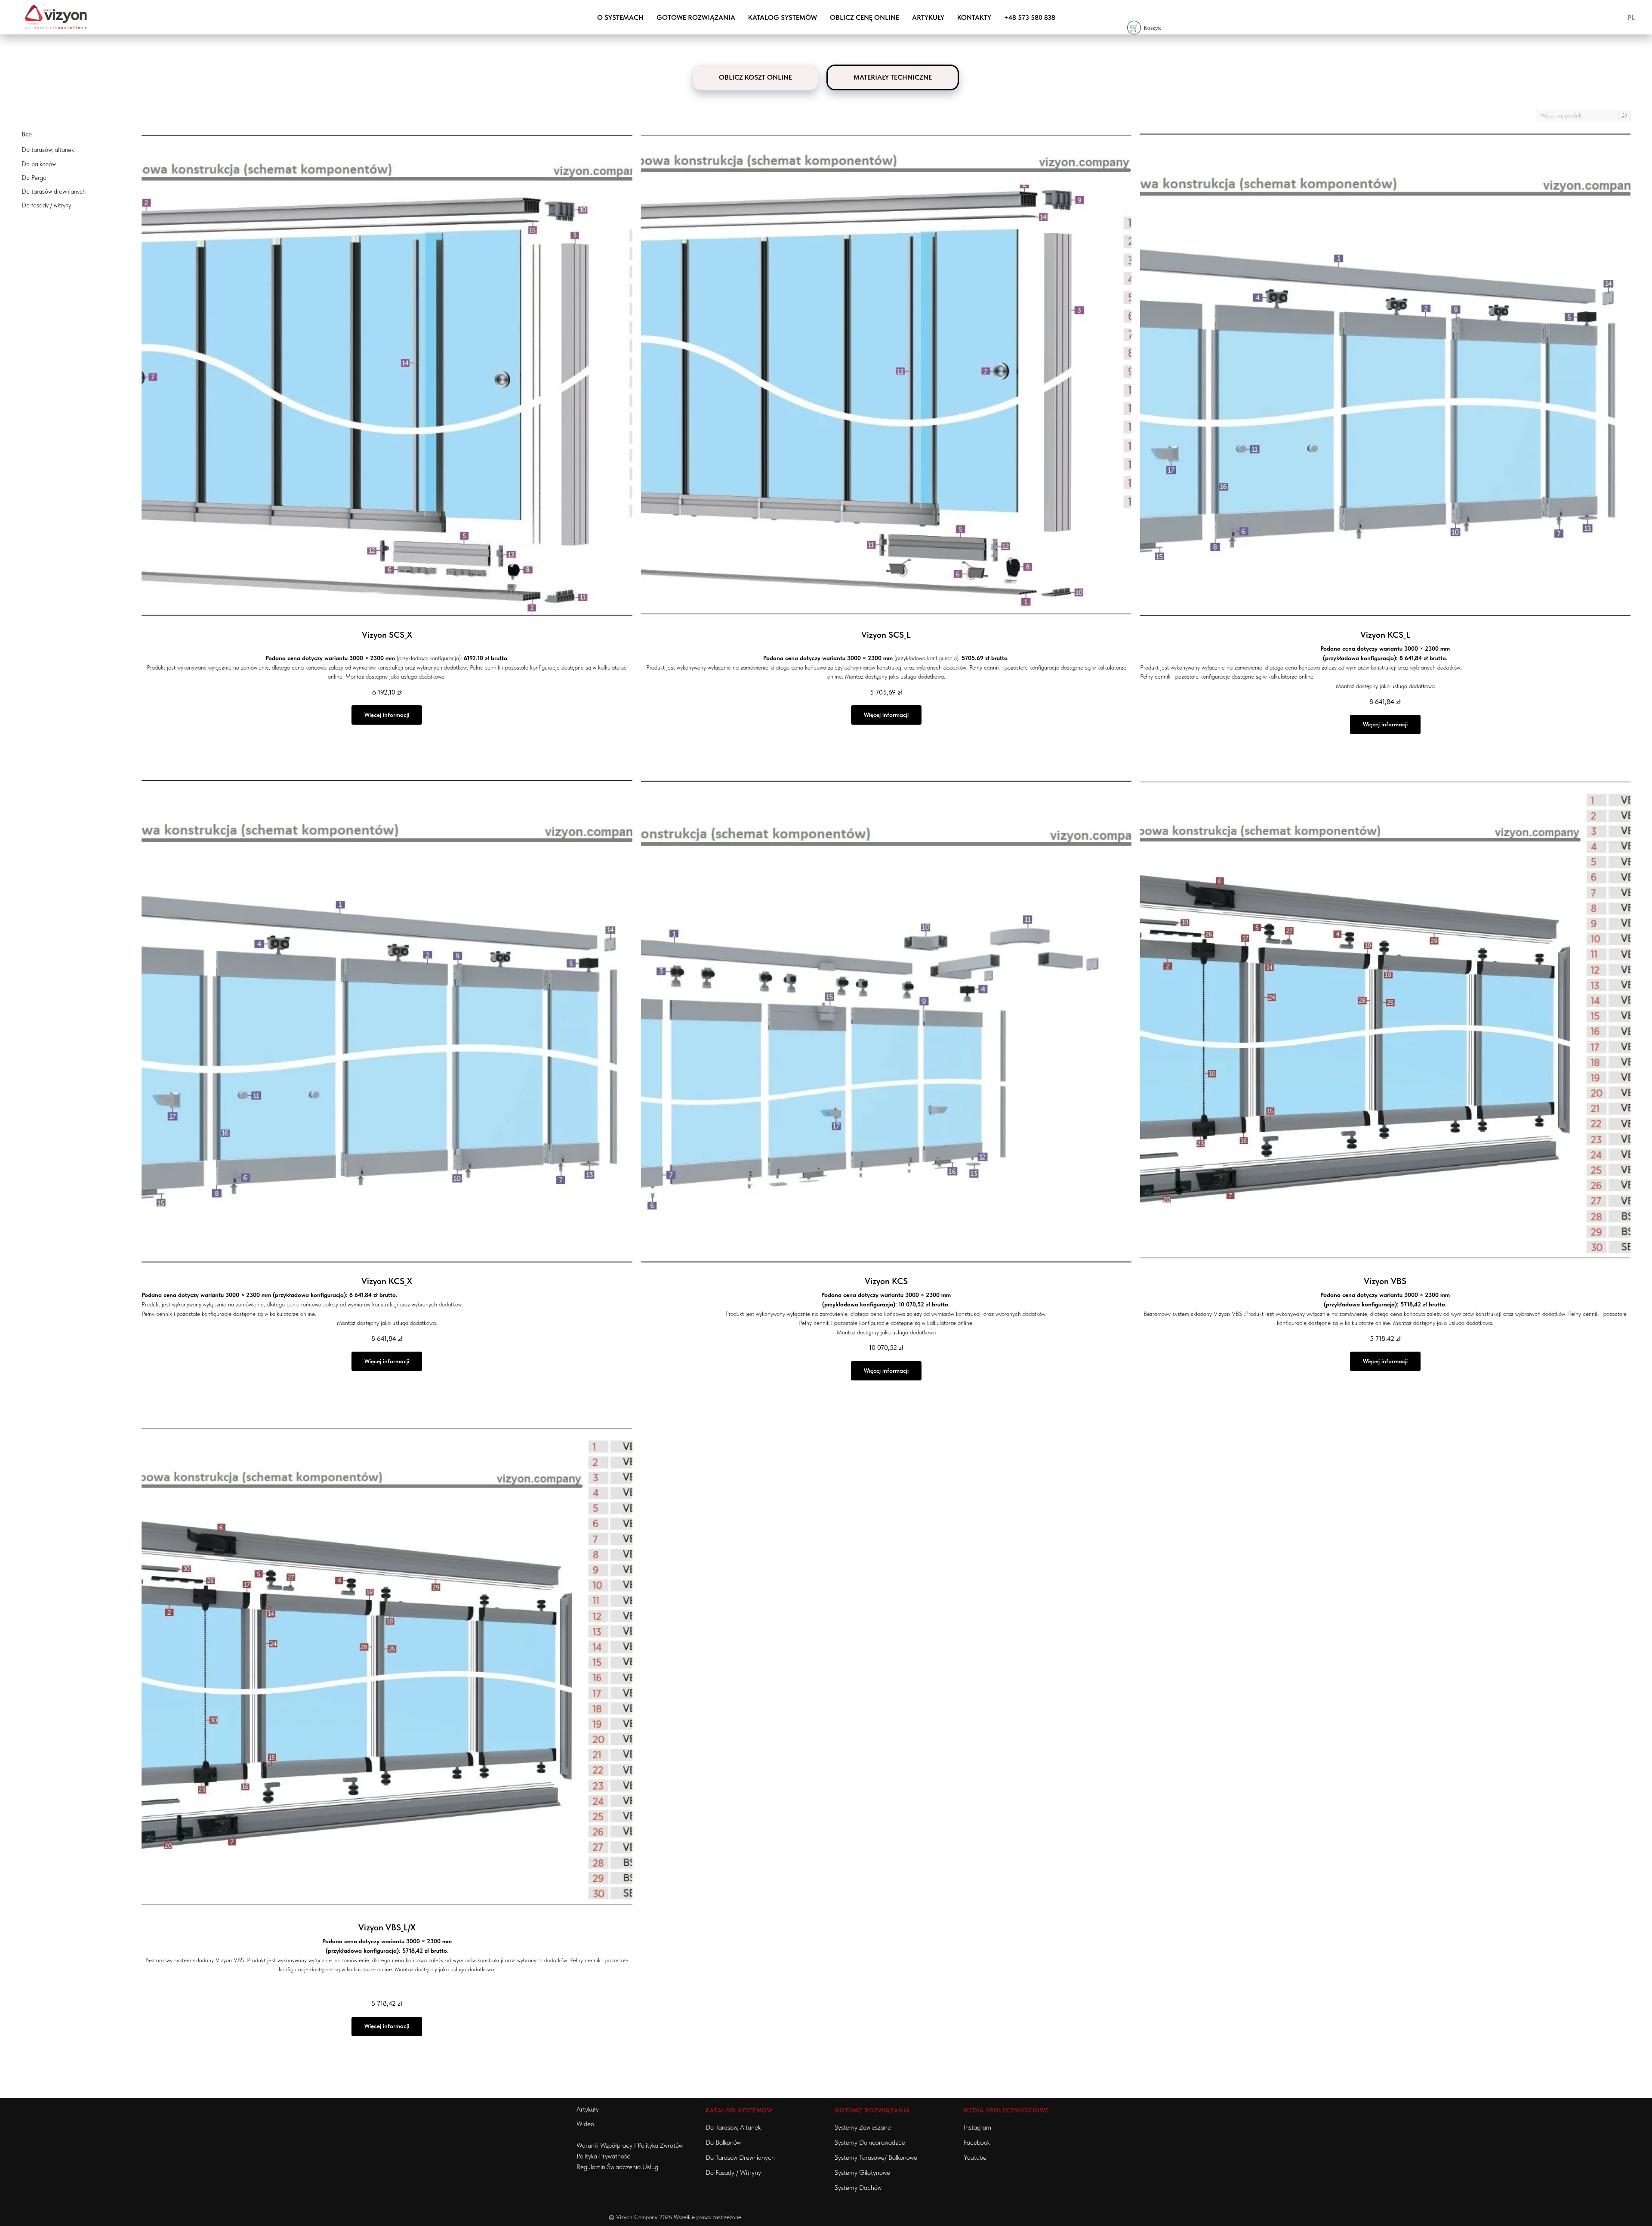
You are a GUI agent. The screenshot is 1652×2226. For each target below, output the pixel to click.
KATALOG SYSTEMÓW (739, 2110)
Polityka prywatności (604, 2156)
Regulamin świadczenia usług (617, 2167)
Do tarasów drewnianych (740, 2157)
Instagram (977, 2127)
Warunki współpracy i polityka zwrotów (630, 2145)
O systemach (620, 17)
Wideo (585, 2124)
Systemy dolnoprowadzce (870, 2142)
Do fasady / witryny (733, 2172)
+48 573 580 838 (1030, 17)
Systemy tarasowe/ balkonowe (876, 2157)
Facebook (977, 2142)
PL (1631, 17)
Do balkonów (723, 2142)
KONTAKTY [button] (974, 17)
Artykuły (928, 17)
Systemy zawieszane (863, 2127)
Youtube (975, 2157)
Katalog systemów (783, 17)
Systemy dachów (858, 2187)
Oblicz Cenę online (865, 17)
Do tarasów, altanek (733, 2127)
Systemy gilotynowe (862, 2172)
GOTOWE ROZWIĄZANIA (696, 17)
